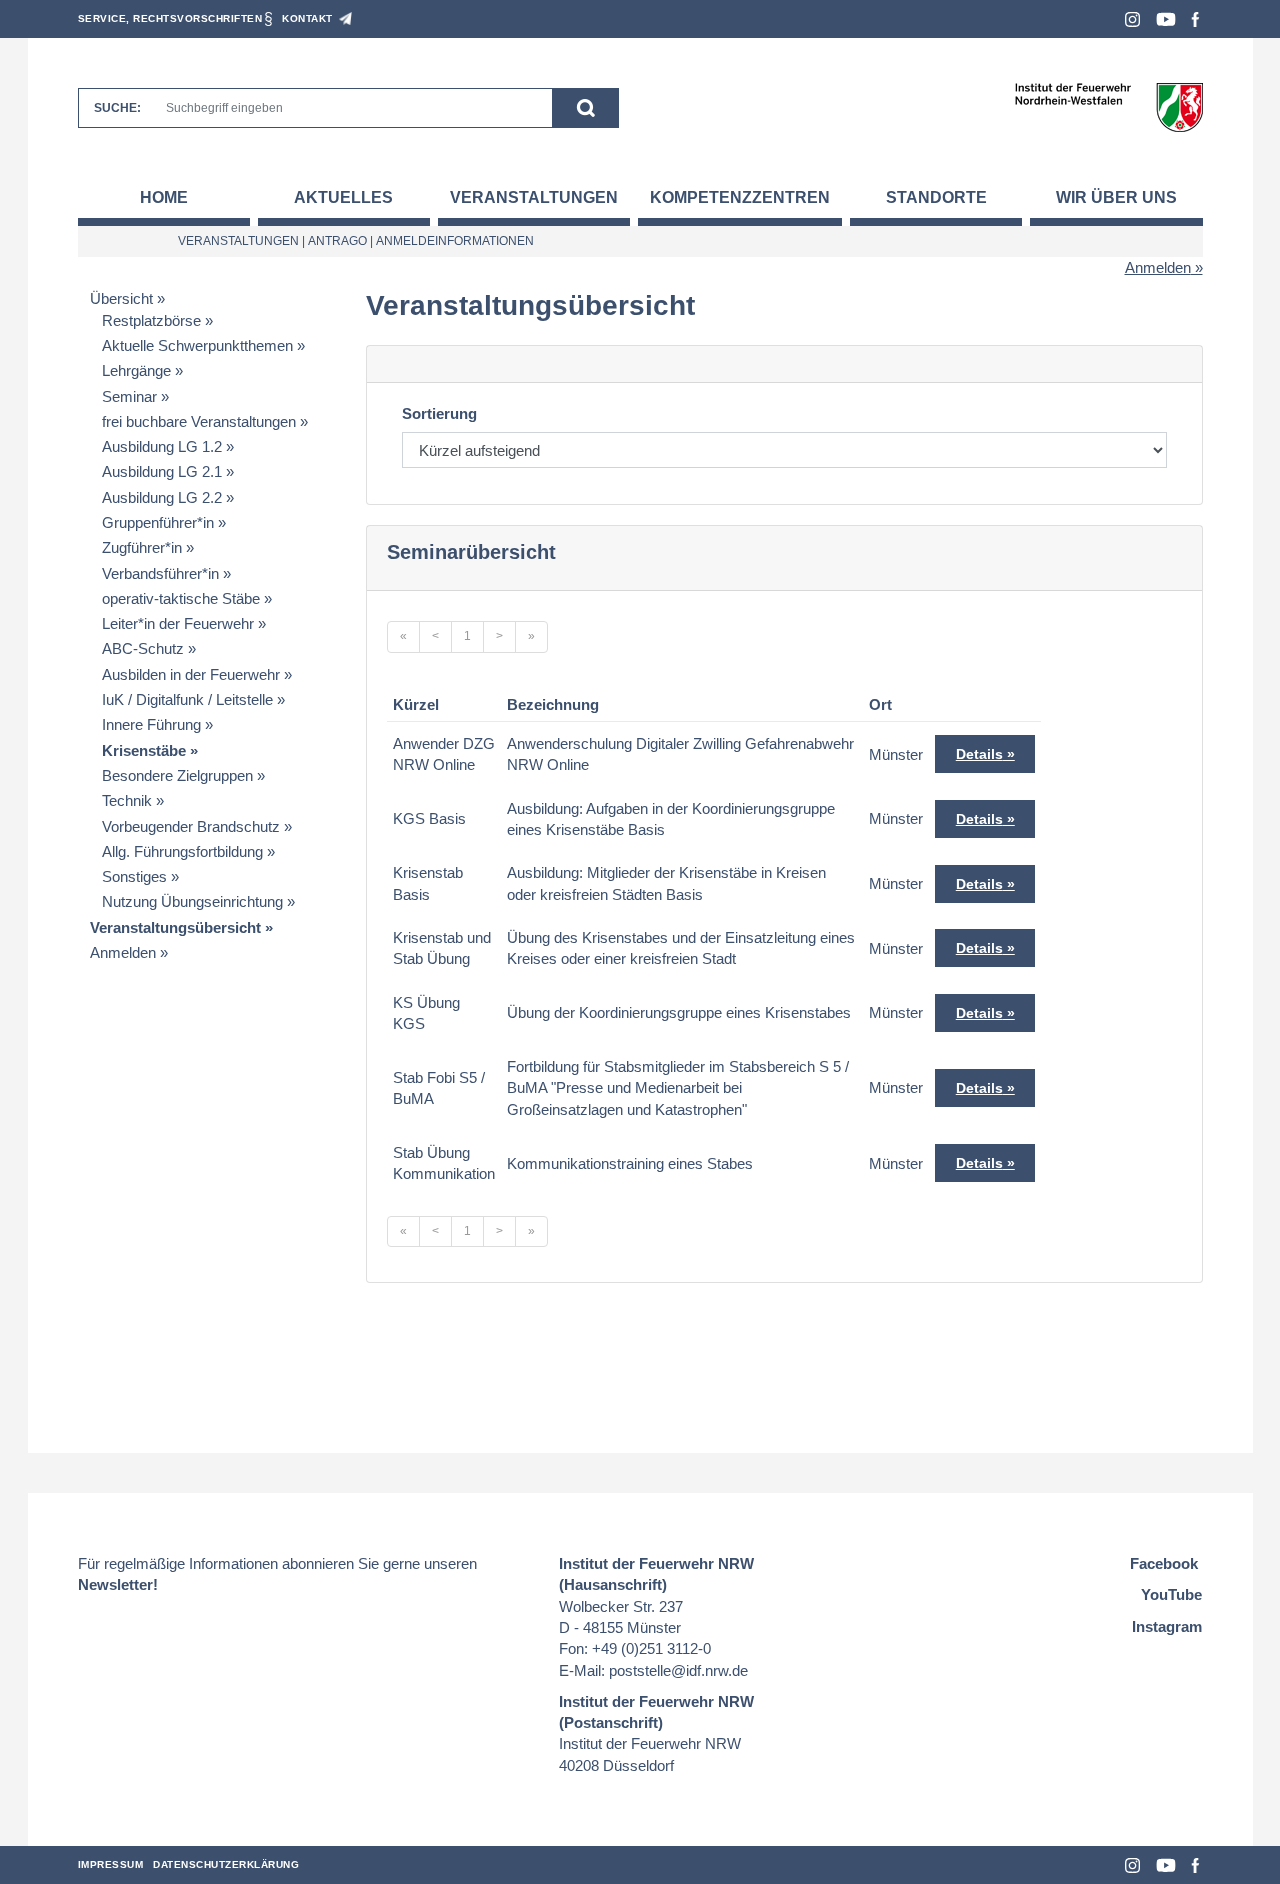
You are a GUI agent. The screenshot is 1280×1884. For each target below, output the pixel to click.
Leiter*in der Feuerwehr (178, 623)
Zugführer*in (142, 547)
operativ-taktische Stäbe (181, 598)
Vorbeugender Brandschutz (191, 826)
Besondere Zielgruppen (177, 775)
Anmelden (1158, 267)
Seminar (129, 396)
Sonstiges (134, 876)
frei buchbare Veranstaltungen (199, 421)
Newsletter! (118, 1584)
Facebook (1195, 19)
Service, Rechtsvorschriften (170, 18)
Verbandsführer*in (160, 573)
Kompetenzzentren (740, 197)
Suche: (117, 108)
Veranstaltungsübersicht (175, 927)
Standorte (936, 197)
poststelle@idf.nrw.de (678, 1670)
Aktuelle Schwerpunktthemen (197, 345)
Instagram (1132, 19)
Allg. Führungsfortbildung (182, 851)
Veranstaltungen (534, 197)
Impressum (111, 1864)
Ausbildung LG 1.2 (162, 446)
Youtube (1166, 19)
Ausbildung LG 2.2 (162, 497)
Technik (127, 800)
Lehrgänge (136, 370)
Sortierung (439, 413)
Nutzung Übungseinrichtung (192, 901)
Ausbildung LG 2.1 (162, 471)
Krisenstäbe (144, 750)
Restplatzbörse (151, 320)
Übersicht (121, 298)
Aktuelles (343, 197)
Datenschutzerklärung (226, 1864)
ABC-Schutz (143, 648)
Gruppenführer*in (158, 522)
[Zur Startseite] (1108, 106)
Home (164, 197)
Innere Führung (151, 724)
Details (979, 754)
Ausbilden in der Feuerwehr (191, 674)
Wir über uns (1116, 197)
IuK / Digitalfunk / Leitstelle (187, 699)
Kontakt (307, 18)
